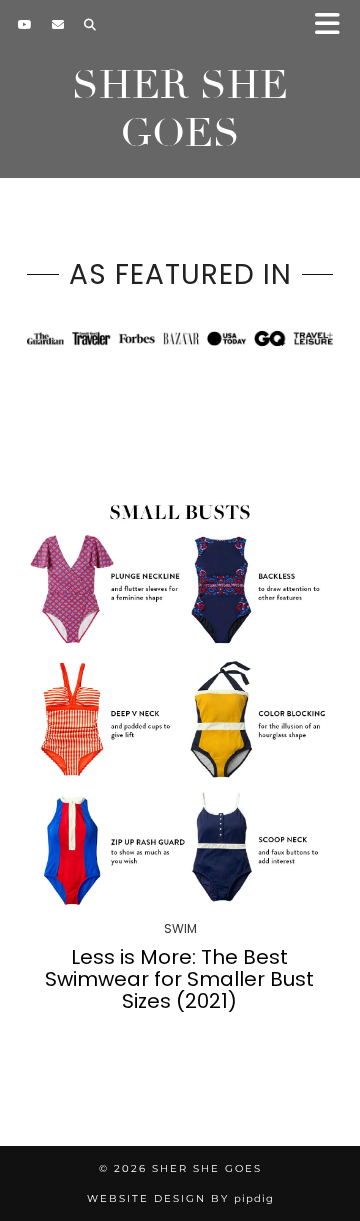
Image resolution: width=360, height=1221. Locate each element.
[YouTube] (25, 25)
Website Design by (180, 1198)
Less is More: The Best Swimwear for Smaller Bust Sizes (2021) (179, 979)
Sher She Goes (180, 109)
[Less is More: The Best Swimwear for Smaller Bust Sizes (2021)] (180, 701)
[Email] (58, 25)
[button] (333, 25)
